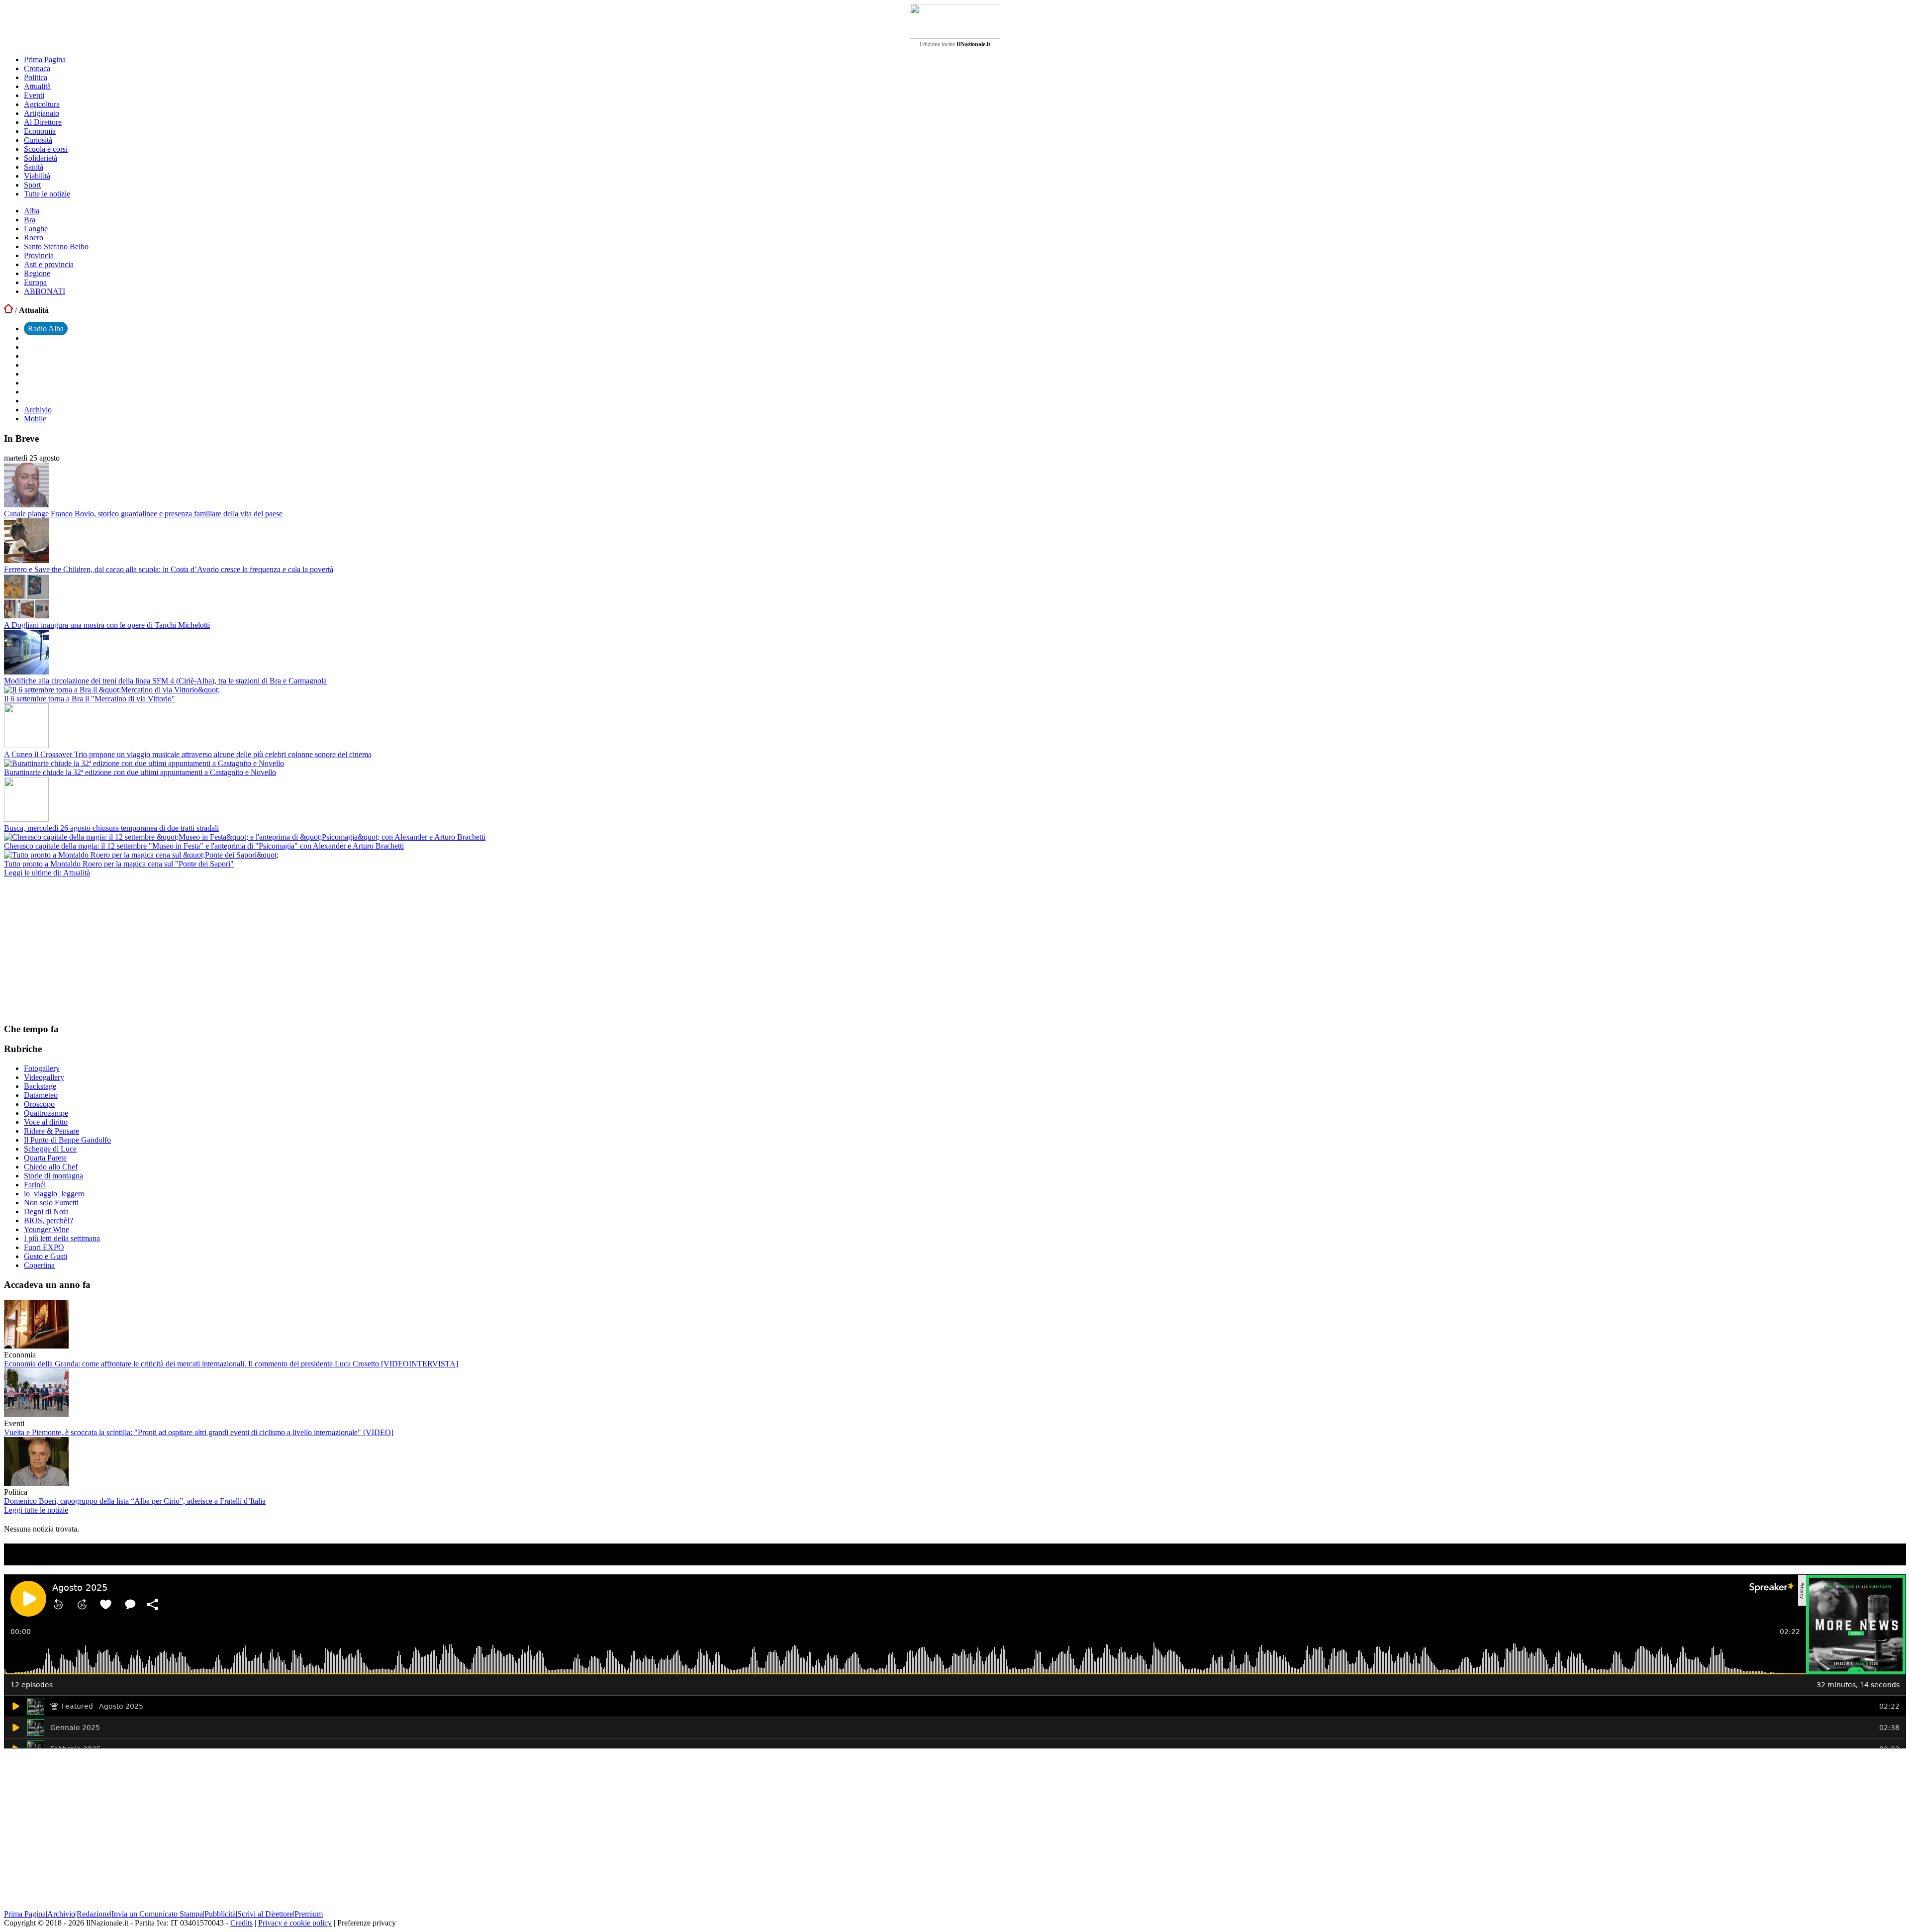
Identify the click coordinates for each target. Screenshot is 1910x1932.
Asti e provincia (49, 264)
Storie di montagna (53, 1176)
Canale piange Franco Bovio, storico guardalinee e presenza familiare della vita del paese (143, 514)
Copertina (39, 1265)
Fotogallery (42, 1068)
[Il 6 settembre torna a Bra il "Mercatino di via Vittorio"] (112, 690)
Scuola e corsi (46, 149)
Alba (32, 211)
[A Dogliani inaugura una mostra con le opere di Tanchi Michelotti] (26, 616)
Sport (32, 185)
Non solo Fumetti (51, 1203)
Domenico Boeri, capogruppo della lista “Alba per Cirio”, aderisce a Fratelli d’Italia (135, 1501)
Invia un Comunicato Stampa (157, 1914)
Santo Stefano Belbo (56, 246)
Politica (36, 77)
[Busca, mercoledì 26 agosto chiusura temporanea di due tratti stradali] (26, 819)
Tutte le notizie (47, 194)
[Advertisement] (79, 950)
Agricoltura (42, 104)
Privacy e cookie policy (295, 1923)
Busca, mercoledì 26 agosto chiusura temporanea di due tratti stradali (111, 828)
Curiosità (38, 140)
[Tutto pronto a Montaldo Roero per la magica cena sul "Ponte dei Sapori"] (141, 855)
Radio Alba (46, 329)
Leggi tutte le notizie (36, 1510)
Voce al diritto (46, 1122)
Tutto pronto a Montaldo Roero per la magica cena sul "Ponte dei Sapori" (119, 864)
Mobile (35, 419)
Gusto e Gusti (46, 1256)
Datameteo (41, 1095)
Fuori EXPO (44, 1247)
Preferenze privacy (367, 1923)
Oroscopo (39, 1104)
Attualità (37, 86)
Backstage (40, 1086)
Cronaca (37, 68)
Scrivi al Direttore (265, 1914)
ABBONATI (45, 291)
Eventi (34, 95)
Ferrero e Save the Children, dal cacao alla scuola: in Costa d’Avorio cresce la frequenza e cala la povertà (169, 569)
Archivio (38, 410)
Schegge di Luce (50, 1149)
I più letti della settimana (62, 1238)
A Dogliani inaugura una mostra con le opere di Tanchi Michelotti (107, 625)
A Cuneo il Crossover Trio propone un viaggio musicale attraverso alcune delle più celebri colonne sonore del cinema (188, 754)
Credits (241, 1923)
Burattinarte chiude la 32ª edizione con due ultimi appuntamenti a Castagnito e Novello (140, 772)
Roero (34, 238)
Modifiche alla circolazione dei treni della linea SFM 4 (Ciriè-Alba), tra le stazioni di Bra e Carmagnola (165, 681)
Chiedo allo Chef (51, 1167)
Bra (30, 220)
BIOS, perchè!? (48, 1220)
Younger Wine (47, 1229)
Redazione (93, 1914)
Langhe (36, 229)
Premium (309, 1914)
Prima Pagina (45, 59)
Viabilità (37, 176)
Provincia (39, 255)
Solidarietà (41, 158)
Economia (40, 131)
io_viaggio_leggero (54, 1194)
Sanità (34, 167)
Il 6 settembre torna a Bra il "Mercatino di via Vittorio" (90, 699)
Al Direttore (43, 122)
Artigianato (42, 113)
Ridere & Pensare (51, 1131)
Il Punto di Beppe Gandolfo (67, 1140)
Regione (37, 273)
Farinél (35, 1185)
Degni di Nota (46, 1211)
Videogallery (44, 1077)
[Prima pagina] (8, 310)
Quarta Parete (45, 1158)
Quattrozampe (46, 1113)
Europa (35, 282)
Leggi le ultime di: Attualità (47, 873)
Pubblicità (220, 1914)
